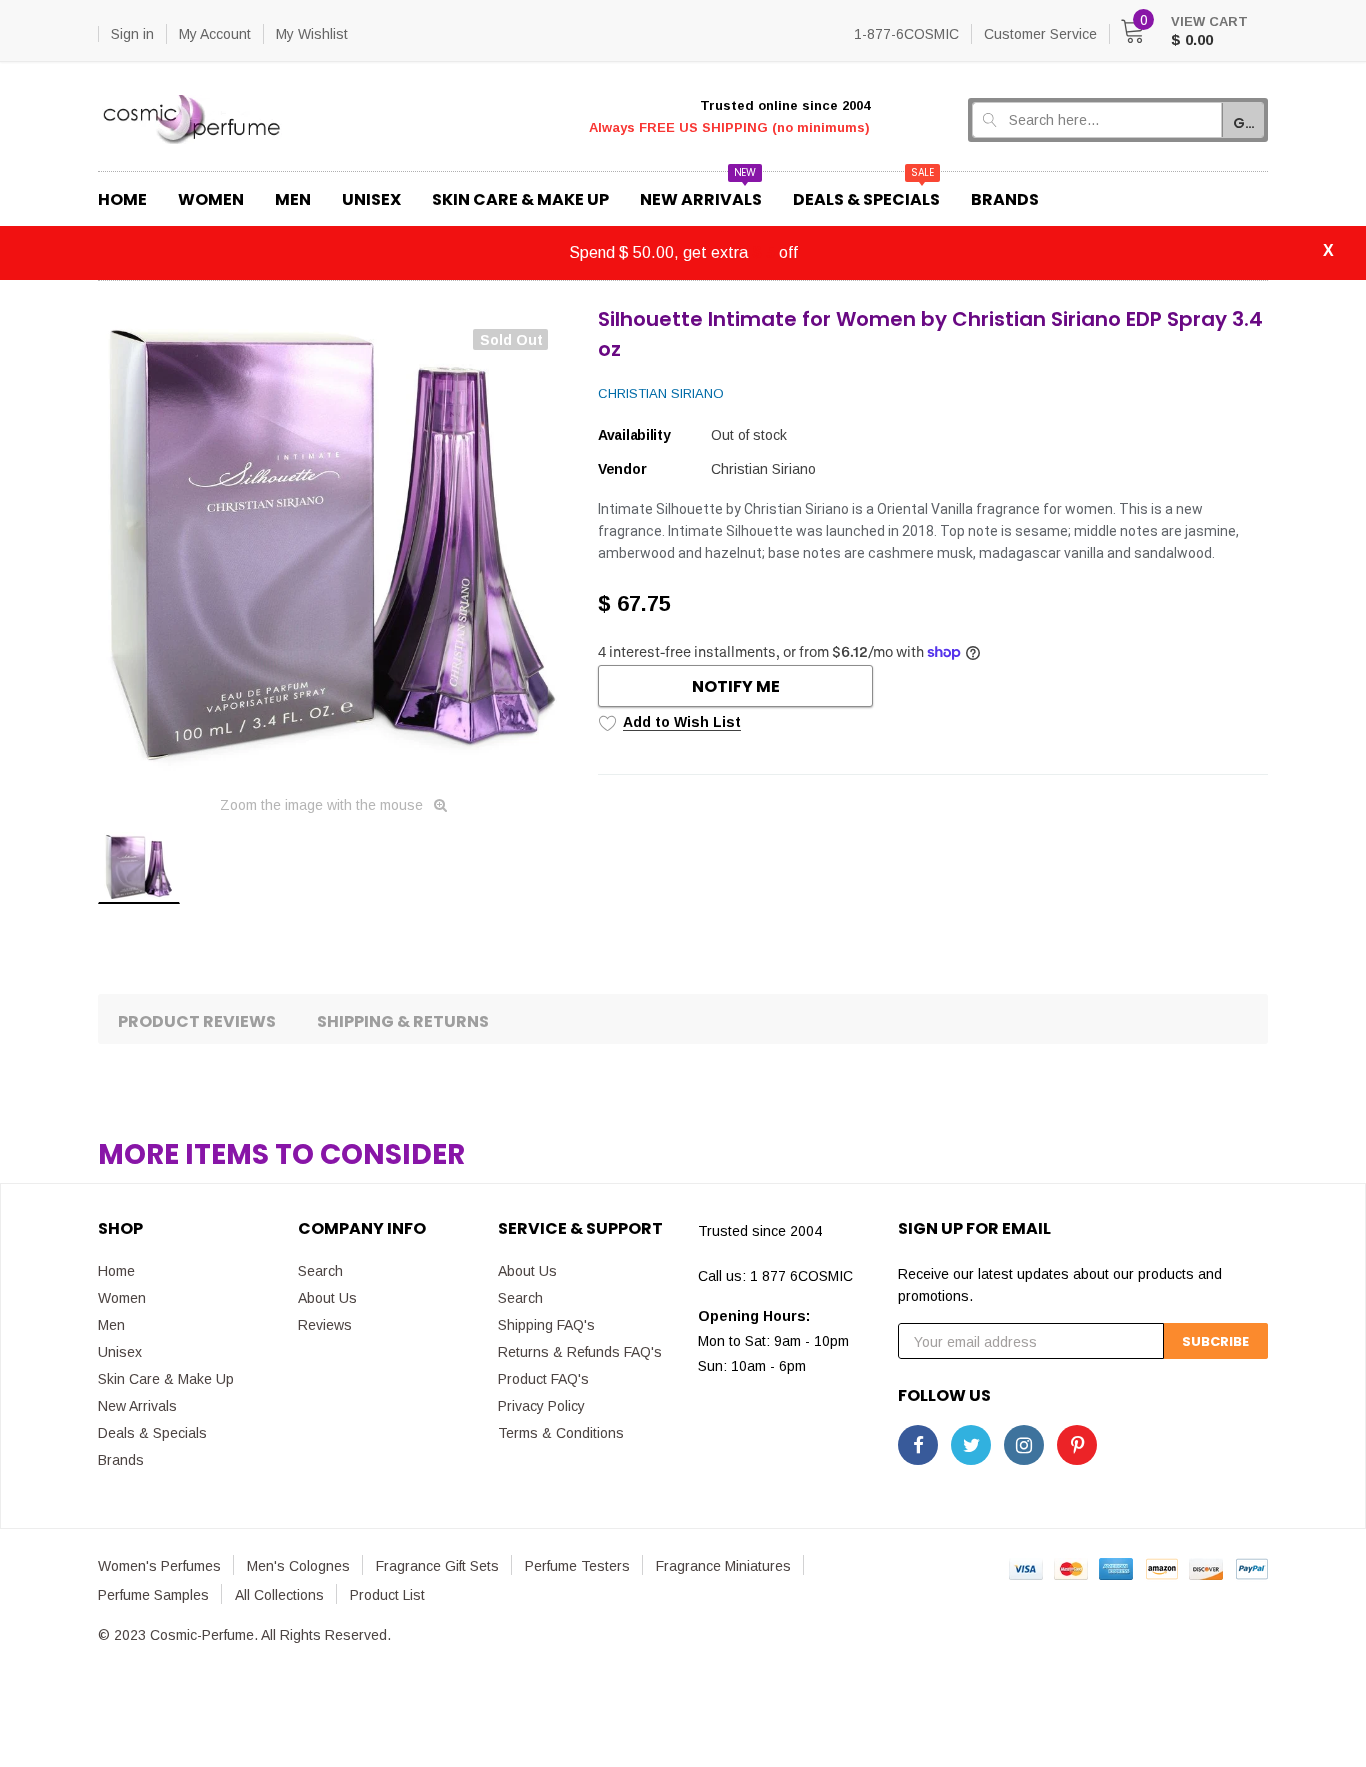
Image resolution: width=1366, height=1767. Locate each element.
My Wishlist (312, 34)
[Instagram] (1024, 1445)
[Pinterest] (1077, 1445)
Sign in (132, 34)
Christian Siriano (661, 393)
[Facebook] (918, 1445)
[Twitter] (971, 1445)
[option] (333, 544)
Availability (634, 435)
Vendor (622, 469)
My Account (215, 34)
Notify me (736, 686)
